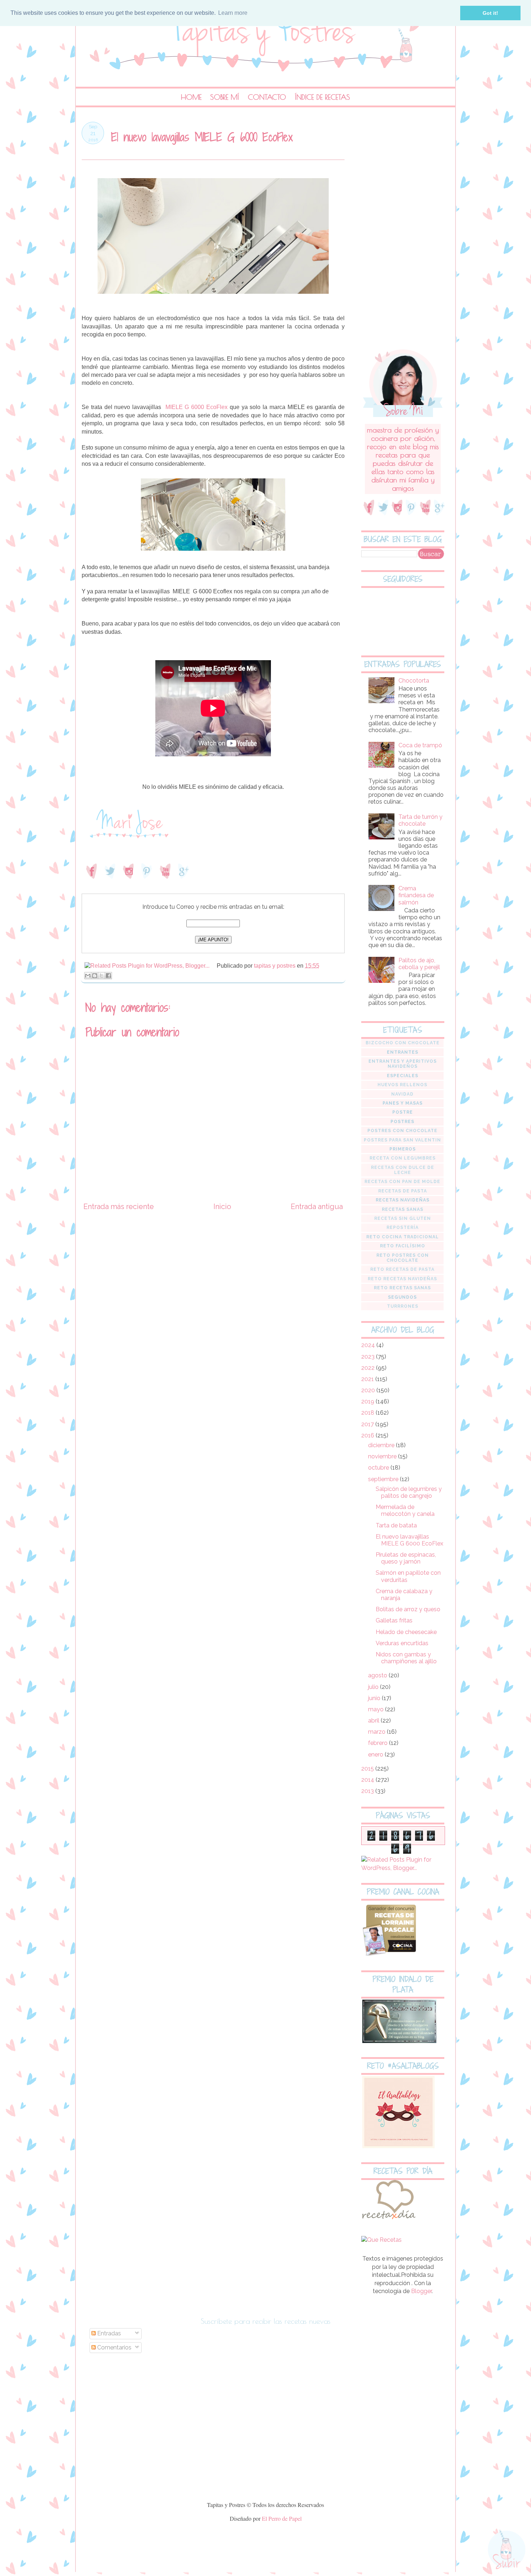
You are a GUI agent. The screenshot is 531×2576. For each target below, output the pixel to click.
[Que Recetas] (381, 2240)
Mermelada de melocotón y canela (405, 1510)
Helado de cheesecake (406, 1632)
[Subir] (507, 2550)
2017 (368, 1424)
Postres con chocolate (402, 1131)
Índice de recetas (322, 97)
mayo (377, 1709)
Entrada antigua (317, 1207)
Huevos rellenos (402, 1085)
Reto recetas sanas (402, 1288)
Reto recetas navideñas (402, 1279)
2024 (369, 1345)
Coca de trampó (420, 745)
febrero (379, 1743)
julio (374, 1687)
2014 (368, 1780)
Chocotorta (414, 681)
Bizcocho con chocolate (403, 1043)
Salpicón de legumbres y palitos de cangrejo (409, 1492)
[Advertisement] (403, 230)
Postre (403, 1112)
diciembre (382, 1445)
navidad (402, 1094)
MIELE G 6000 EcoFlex (197, 407)
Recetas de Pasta (403, 1191)
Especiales (403, 1076)
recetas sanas (403, 1209)
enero (376, 1754)
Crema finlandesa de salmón (416, 895)
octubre (379, 1468)
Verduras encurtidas (402, 1643)
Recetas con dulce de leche (403, 1170)
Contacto (267, 97)
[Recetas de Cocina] (388, 2221)
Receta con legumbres (403, 1158)
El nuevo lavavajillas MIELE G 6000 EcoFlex (409, 1540)
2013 (368, 1791)
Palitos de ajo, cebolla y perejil (419, 964)
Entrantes (403, 1052)
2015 (368, 1769)
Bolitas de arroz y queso (408, 1609)
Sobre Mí (225, 97)
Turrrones (403, 1306)
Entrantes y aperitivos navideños (403, 1064)
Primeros (403, 1149)
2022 (369, 1368)
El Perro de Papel (282, 2518)
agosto (378, 1675)
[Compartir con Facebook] (108, 976)
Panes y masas (403, 1103)
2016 (368, 1435)
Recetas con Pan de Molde (402, 1182)
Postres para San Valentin (402, 1140)
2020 (369, 1390)
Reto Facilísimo (403, 1246)
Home (191, 97)
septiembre (384, 1479)
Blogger (421, 2291)
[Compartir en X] (102, 976)
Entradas (108, 2333)
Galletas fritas (394, 1620)
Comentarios (114, 2347)
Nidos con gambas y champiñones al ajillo (406, 1658)
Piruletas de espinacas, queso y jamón (406, 1558)
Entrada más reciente (119, 1207)
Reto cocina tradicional (403, 1237)
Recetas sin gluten (403, 1218)
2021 (368, 1379)
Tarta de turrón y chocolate (420, 820)
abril (374, 1721)
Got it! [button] (490, 13)
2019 (368, 1401)
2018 (368, 1413)
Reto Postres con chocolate (403, 1258)
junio (375, 1698)
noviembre (383, 1456)
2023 (369, 1357)
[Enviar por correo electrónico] (88, 976)
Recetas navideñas (403, 1200)
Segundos (402, 1297)
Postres (402, 1122)
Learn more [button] (233, 13)
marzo (377, 1732)
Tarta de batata (396, 1525)
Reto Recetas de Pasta (402, 1269)
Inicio (222, 1207)
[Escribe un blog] (95, 976)
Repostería (403, 1227)
